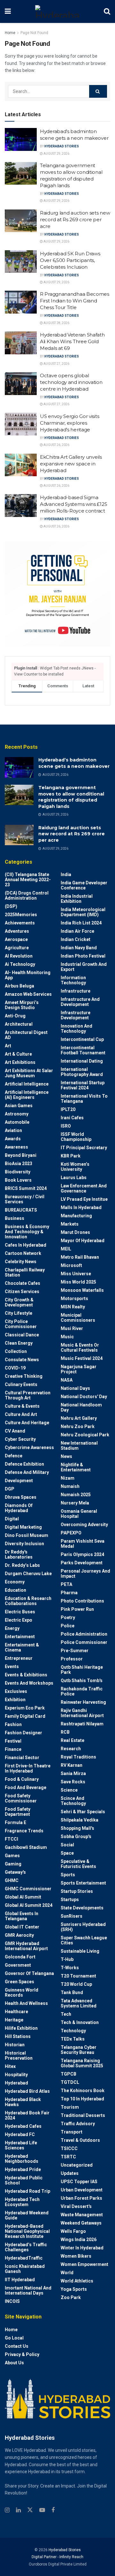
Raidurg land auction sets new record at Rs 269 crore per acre (75, 219)
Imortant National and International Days (28, 2290)
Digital (12, 1519)
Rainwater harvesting (83, 1702)
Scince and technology (73, 1801)
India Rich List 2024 (81, 923)
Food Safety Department (18, 1812)
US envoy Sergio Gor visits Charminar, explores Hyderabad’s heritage (69, 423)
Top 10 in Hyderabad (82, 2099)
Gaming (13, 1864)
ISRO (66, 1126)
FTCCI (11, 1839)
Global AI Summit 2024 (29, 1905)
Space (67, 1853)
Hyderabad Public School (24, 2180)
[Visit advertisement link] (57, 594)
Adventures (17, 931)
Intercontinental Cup (82, 1039)
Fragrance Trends (24, 1831)
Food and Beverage (26, 1787)
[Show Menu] (8, 11)
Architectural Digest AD (26, 1035)
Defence (14, 1456)
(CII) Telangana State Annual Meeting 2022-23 (28, 880)
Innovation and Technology (77, 1029)
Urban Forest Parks (81, 2198)
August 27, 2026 (56, 364)
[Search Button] (107, 11)
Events (12, 1667)
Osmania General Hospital (79, 1514)
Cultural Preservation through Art (28, 1395)
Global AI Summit (23, 1897)
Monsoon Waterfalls (82, 1290)
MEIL (66, 1249)
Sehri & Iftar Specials (83, 1812)
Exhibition (15, 1700)
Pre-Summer (75, 1651)
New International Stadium (79, 1446)
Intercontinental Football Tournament (83, 1050)
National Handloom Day (81, 1407)
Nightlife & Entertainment (76, 1467)
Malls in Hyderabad (81, 1207)
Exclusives (16, 1691)
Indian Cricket (76, 939)
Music (67, 1337)
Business (15, 1218)
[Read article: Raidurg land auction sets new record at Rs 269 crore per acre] (21, 221)
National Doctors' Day (84, 1397)
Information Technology (73, 980)
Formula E (15, 1822)
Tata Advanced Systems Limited (79, 2003)
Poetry (68, 1617)
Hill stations (18, 2036)
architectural (19, 1024)
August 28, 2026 (56, 323)
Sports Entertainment (83, 1883)
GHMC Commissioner (28, 1889)
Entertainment (20, 1637)
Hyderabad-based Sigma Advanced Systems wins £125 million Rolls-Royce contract (73, 504)
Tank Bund (72, 1992)
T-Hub (67, 1959)
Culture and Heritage (27, 1423)
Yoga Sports (74, 2289)
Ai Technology (20, 964)
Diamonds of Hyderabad (19, 1508)
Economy (15, 1582)
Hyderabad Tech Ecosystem (22, 2202)
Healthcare (16, 2012)
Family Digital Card (25, 1716)
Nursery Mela (75, 1503)
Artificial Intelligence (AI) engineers (27, 1095)
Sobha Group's (76, 1836)
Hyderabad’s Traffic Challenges (26, 2247)
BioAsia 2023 (19, 1164)
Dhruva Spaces (21, 1497)
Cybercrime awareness (29, 1447)
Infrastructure (76, 991)
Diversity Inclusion (24, 1544)
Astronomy (17, 1114)
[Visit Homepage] (57, 11)
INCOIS (12, 2301)
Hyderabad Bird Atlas (27, 2091)
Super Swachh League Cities (84, 1940)
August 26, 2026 (56, 445)
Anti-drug (15, 1016)
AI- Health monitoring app (28, 975)
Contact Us (17, 2346)
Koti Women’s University (75, 1167)
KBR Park (71, 1156)
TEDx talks (73, 2039)
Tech (66, 2014)
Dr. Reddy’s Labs (22, 1565)
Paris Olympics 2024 (82, 1554)
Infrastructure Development (76, 1015)
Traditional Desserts (83, 2115)
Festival (13, 1741)
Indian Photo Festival (83, 956)
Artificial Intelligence (27, 1084)
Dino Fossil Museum (27, 1535)
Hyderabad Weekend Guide (27, 2215)
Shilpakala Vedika (80, 1820)
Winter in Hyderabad (82, 2248)
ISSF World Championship (76, 1137)
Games (12, 1856)
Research (71, 1749)
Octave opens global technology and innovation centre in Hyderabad (71, 382)
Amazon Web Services (28, 994)
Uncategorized (77, 2165)
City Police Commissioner (21, 1324)
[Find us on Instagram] (7, 2510)
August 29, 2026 (56, 154)
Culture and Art (21, 1414)
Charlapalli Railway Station (25, 1272)
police (68, 1626)
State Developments (82, 1908)
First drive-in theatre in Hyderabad (28, 1768)
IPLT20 (68, 1109)
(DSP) (11, 906)
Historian (15, 2045)
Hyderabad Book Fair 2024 (27, 2115)
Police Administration (84, 1634)
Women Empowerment (84, 2264)
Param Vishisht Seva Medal (83, 1544)
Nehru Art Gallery (79, 1418)
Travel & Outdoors (80, 2140)
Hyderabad (16, 2083)
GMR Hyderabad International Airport (26, 1946)
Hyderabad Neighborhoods (22, 2159)
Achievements (20, 923)
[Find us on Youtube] (42, 2510)
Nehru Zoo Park (78, 1426)
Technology (73, 2031)
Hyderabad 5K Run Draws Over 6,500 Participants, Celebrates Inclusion (70, 260)
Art (8, 1046)
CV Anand (15, 1431)
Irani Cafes (72, 1118)
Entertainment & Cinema (22, 1647)
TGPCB (69, 2074)
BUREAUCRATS (21, 1210)
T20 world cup (76, 1984)
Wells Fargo (73, 2231)
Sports (68, 1875)
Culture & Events (22, 1406)
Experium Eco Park (25, 1708)
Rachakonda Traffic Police (82, 1691)
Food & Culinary (22, 1779)
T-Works (70, 1968)
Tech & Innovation (80, 2022)
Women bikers (76, 2256)
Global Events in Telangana (22, 1916)
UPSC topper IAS (79, 2182)
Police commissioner (84, 1642)
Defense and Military (27, 1472)
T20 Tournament (78, 1976)
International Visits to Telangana (84, 1099)
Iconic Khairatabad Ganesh (25, 2269)
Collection (16, 1351)
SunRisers (72, 1916)
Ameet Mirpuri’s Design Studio (22, 1005)
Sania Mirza (73, 1773)
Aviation (13, 1130)
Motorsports (74, 1299)
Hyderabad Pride (23, 2169)
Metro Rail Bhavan (80, 1257)
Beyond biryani (21, 1155)
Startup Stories (77, 1891)
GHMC (12, 1880)
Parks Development (82, 1563)
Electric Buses (20, 1612)
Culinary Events (21, 1384)
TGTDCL (70, 2082)
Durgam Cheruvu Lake (28, 1574)
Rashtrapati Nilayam (82, 1724)
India (66, 874)
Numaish (70, 1486)
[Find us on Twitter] (30, 2510)
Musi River (72, 1328)
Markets (70, 1224)
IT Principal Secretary (84, 1148)
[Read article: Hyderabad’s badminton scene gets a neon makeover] (21, 139)
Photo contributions (82, 1601)
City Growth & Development (19, 1302)
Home (10, 33)
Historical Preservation (19, 2056)
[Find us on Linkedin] (18, 2510)
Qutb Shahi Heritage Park (82, 1670)
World (67, 2273)
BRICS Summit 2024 (26, 1188)
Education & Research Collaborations (28, 1601)
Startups (70, 1900)
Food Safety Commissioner (21, 1798)
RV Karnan (72, 1765)
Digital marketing (23, 1527)
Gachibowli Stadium (26, 1847)
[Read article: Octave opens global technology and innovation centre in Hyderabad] (21, 384)
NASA (67, 1380)
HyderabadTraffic (24, 2258)
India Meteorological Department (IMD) (83, 912)
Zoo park (71, 2297)
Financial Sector (22, 1758)
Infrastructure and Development (80, 1002)
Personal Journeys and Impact (85, 1574)
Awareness (16, 1147)
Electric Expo (19, 1620)
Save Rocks (73, 1782)
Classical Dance (22, 1335)
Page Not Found (34, 33)
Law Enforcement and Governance (84, 1188)
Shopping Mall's (77, 1828)
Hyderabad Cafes (23, 2126)
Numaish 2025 (76, 1495)
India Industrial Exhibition (77, 899)
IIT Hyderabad (20, 2280)
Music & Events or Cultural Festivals (80, 1348)
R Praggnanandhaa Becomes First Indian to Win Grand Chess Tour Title (75, 301)
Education (15, 1590)
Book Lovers (18, 1180)
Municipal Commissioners (78, 1318)
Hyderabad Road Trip (27, 2191)
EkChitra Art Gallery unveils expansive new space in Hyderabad (71, 464)
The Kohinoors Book (83, 2091)
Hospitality (16, 2075)
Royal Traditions (78, 1757)
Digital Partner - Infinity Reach (57, 2557)
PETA (66, 1584)
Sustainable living (80, 1951)
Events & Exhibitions (26, 1675)
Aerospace (16, 939)
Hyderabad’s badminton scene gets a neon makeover (74, 763)
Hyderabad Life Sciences (21, 2145)
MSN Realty (73, 1307)
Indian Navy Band (79, 948)
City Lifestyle (19, 1313)
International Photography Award (82, 1072)
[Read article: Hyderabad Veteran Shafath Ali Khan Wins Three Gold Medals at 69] (21, 343)
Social (67, 1845)
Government (18, 1965)
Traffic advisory (78, 2124)
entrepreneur (19, 1658)
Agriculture (17, 948)
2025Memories (21, 915)
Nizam (68, 1478)
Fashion (13, 1724)
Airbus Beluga (19, 986)
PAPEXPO (71, 1533)
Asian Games (19, 1106)
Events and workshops (29, 1683)
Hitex (10, 2066)
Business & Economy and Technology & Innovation (27, 1232)
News (66, 1456)
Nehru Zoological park (85, 1435)
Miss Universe (76, 1274)
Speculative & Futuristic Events (78, 1864)
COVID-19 (15, 1368)
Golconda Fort (20, 1957)
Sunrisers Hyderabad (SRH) (83, 1927)
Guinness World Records (22, 1992)
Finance (13, 1749)
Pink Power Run (77, 1609)
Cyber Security (20, 1439)
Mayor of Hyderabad (83, 1241)
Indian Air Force (77, 931)
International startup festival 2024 (83, 1085)
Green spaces (19, 1982)
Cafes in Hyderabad (26, 1245)
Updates (70, 2173)
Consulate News (22, 1360)
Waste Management (82, 2215)
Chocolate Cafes (23, 1283)
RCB (65, 1732)
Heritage (14, 2020)
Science (69, 1790)
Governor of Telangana (29, 1973)
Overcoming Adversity (84, 1525)
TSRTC (68, 2157)
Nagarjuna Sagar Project (79, 1369)
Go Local (14, 2338)
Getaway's (15, 1872)
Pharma (69, 1593)
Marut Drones (75, 1232)
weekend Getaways (81, 2223)
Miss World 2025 (78, 1282)
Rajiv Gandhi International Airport (82, 1713)
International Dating (82, 1061)
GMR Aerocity (19, 1935)
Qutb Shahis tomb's (82, 1681)
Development (19, 1481)
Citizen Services (22, 1292)
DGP (10, 1489)
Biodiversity (18, 1172)
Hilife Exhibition (21, 2028)
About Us (14, 2363)
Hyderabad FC (20, 2134)
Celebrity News (21, 1262)
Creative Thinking (24, 1376)
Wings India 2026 (79, 2240)
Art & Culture (18, 1054)
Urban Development (82, 2190)
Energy (12, 1628)
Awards (13, 1139)
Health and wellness (26, 2003)
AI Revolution (19, 956)
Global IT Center (22, 1927)
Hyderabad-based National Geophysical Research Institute (27, 2231)
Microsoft (71, 1265)
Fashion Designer (23, 1733)
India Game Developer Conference (84, 885)
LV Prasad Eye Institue (84, 1199)
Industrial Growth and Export (84, 967)
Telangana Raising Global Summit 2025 (82, 2063)
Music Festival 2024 (82, 1358)
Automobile (17, 1122)
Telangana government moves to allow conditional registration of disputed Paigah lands (71, 797)
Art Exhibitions (20, 1062)
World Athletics (77, 2281)
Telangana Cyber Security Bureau (79, 2050)
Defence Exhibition (24, 1464)
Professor (72, 1659)
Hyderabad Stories (62, 146)
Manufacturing (76, 1216)
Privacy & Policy (22, 2354)
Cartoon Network (23, 1253)
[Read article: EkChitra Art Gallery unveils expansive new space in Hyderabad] (21, 465)
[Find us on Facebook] (53, 2510)
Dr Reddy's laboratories (19, 1554)
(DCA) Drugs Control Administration (27, 895)
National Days (75, 1388)
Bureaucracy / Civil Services (25, 1199)
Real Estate (73, 1740)
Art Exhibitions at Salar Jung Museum (29, 1073)
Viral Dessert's (76, 2206)
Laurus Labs (74, 1178)
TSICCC (69, 2148)
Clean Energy (19, 1343)
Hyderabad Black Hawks (23, 2102)
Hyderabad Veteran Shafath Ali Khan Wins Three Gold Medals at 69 (72, 341)
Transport (72, 2132)
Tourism (70, 2107)
